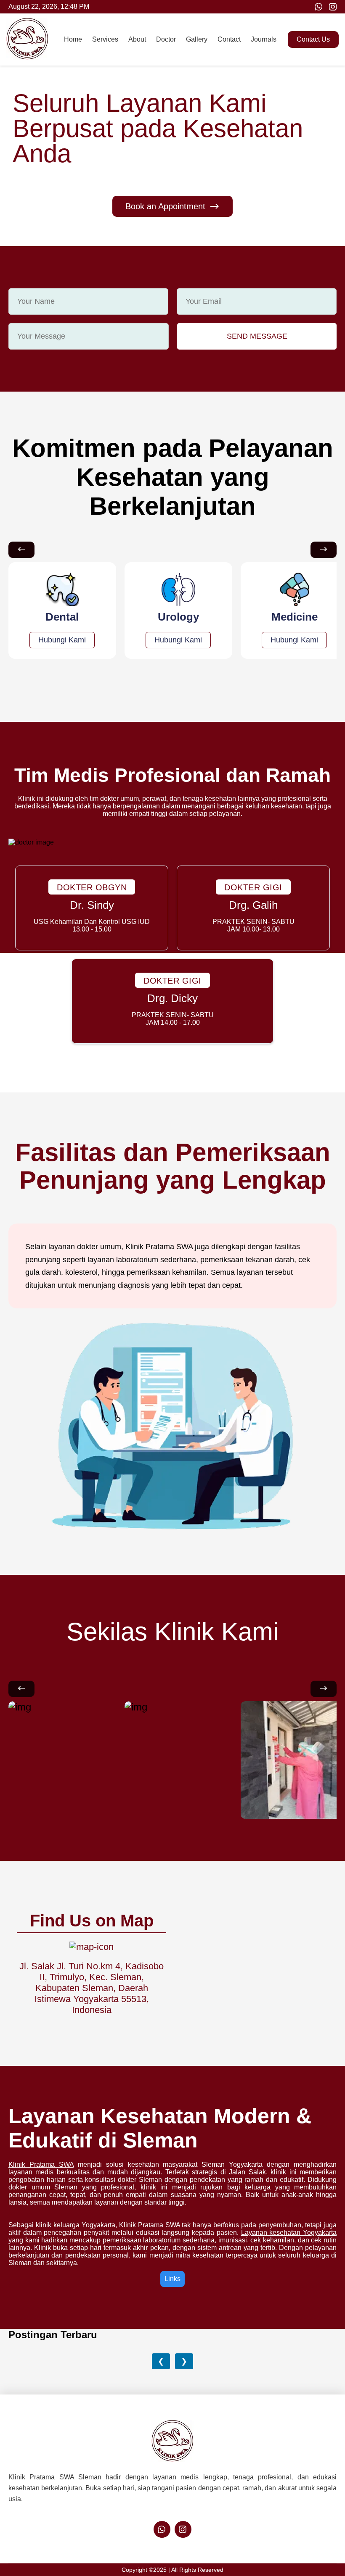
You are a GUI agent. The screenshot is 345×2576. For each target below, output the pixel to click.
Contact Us (313, 39)
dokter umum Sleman (43, 2187)
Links (172, 2279)
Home (73, 39)
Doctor (166, 39)
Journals (264, 39)
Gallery (197, 39)
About (137, 39)
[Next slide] (324, 550)
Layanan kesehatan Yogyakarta (289, 2233)
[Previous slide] (21, 550)
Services (105, 39)
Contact (229, 39)
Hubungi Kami (62, 640)
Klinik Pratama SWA (41, 2164)
